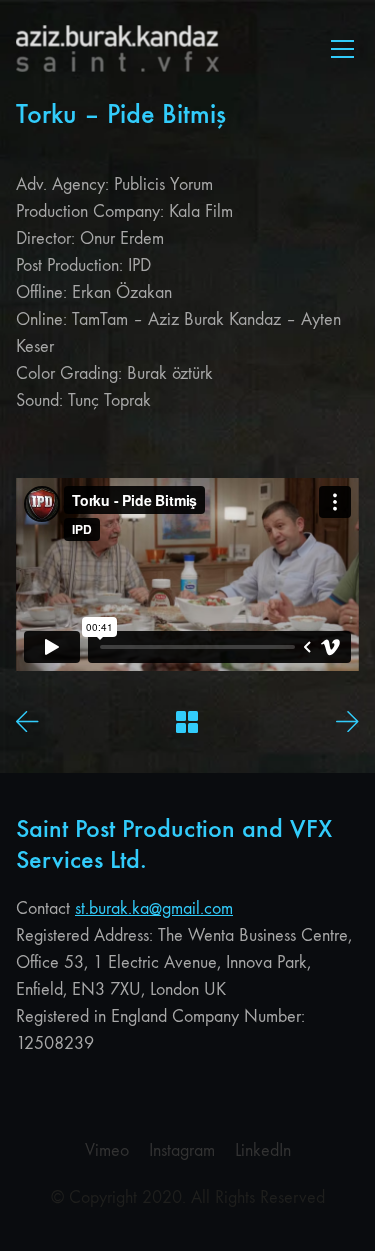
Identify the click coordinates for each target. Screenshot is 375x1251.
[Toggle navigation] (342, 49)
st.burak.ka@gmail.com (154, 908)
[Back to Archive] (187, 722)
